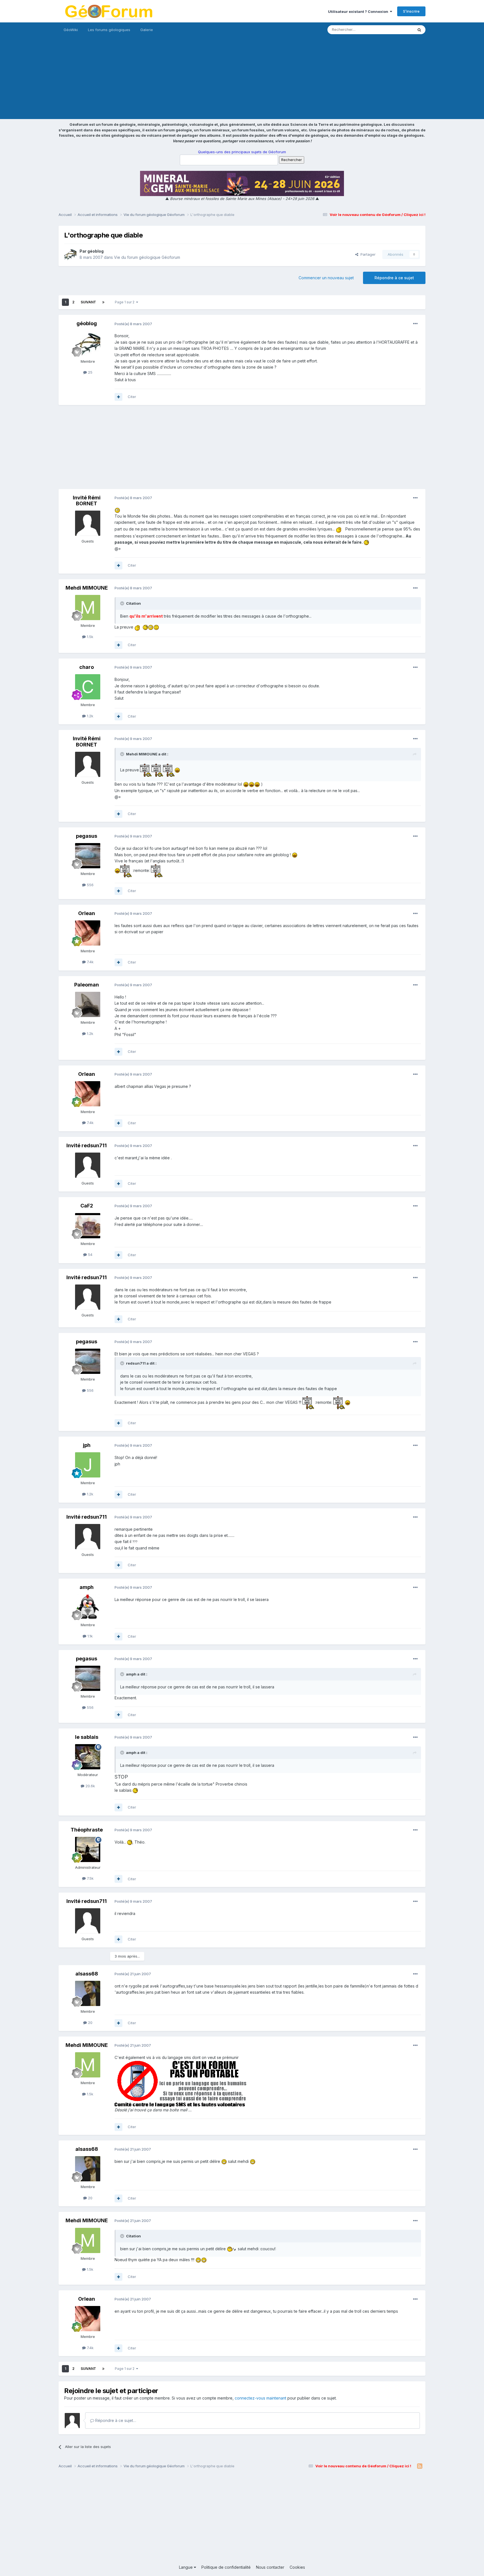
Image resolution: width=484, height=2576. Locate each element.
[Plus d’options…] (415, 324)
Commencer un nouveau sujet (326, 278)
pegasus (87, 836)
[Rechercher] (419, 30)
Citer (132, 397)
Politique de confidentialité (226, 2567)
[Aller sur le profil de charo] (88, 687)
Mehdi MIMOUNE (87, 588)
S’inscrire (411, 11)
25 (90, 372)
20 (90, 2023)
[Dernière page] (103, 302)
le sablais (87, 1737)
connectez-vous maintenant (260, 2398)
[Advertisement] (242, 80)
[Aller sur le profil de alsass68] (88, 1993)
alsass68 (87, 1974)
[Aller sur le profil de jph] (88, 1465)
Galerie (147, 30)
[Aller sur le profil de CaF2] (88, 1226)
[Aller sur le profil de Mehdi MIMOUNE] (88, 608)
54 (90, 1255)
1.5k (89, 637)
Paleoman (87, 985)
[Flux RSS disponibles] (420, 2466)
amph (87, 1587)
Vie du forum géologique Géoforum (147, 257)
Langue (186, 2567)
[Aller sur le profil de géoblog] (70, 254)
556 (90, 885)
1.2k (89, 716)
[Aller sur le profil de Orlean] (88, 933)
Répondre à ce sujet (394, 278)
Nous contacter (270, 2567)
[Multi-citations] (118, 397)
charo (87, 667)
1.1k (89, 1636)
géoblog (96, 251)
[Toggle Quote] (123, 603)
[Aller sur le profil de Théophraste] (88, 1849)
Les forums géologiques (109, 30)
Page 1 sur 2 (125, 302)
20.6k (90, 1786)
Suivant (88, 302)
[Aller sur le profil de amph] (88, 1607)
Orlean (87, 913)
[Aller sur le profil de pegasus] (88, 856)
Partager (367, 254)
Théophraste (87, 1830)
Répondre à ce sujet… (115, 2420)
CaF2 (87, 1206)
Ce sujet (399, 30)
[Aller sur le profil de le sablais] (88, 1757)
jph (87, 1445)
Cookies (297, 2567)
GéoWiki (71, 30)
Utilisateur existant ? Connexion (359, 11)
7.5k (90, 1878)
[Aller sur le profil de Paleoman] (88, 1004)
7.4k (90, 962)
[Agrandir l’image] (117, 510)
